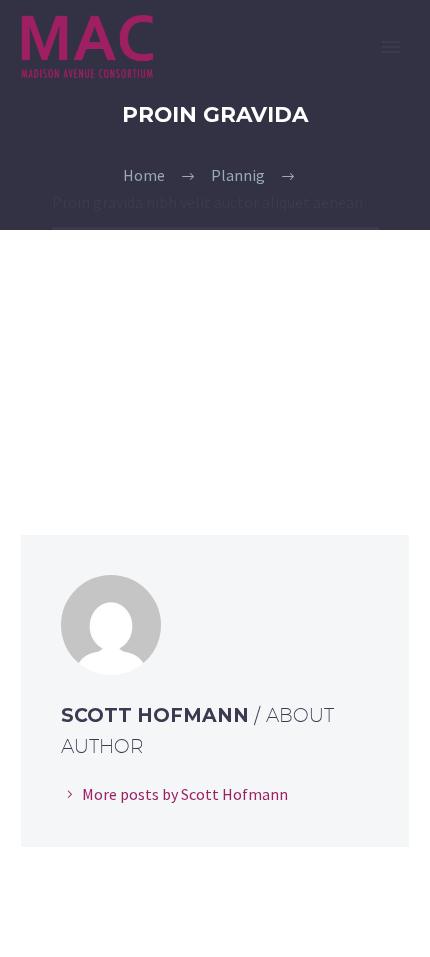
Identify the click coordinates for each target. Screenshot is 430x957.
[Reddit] (179, 433)
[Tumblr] (121, 433)
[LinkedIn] (150, 433)
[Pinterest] (92, 433)
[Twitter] (63, 433)
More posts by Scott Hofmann (185, 794)
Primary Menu (391, 47)
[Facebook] (34, 433)
